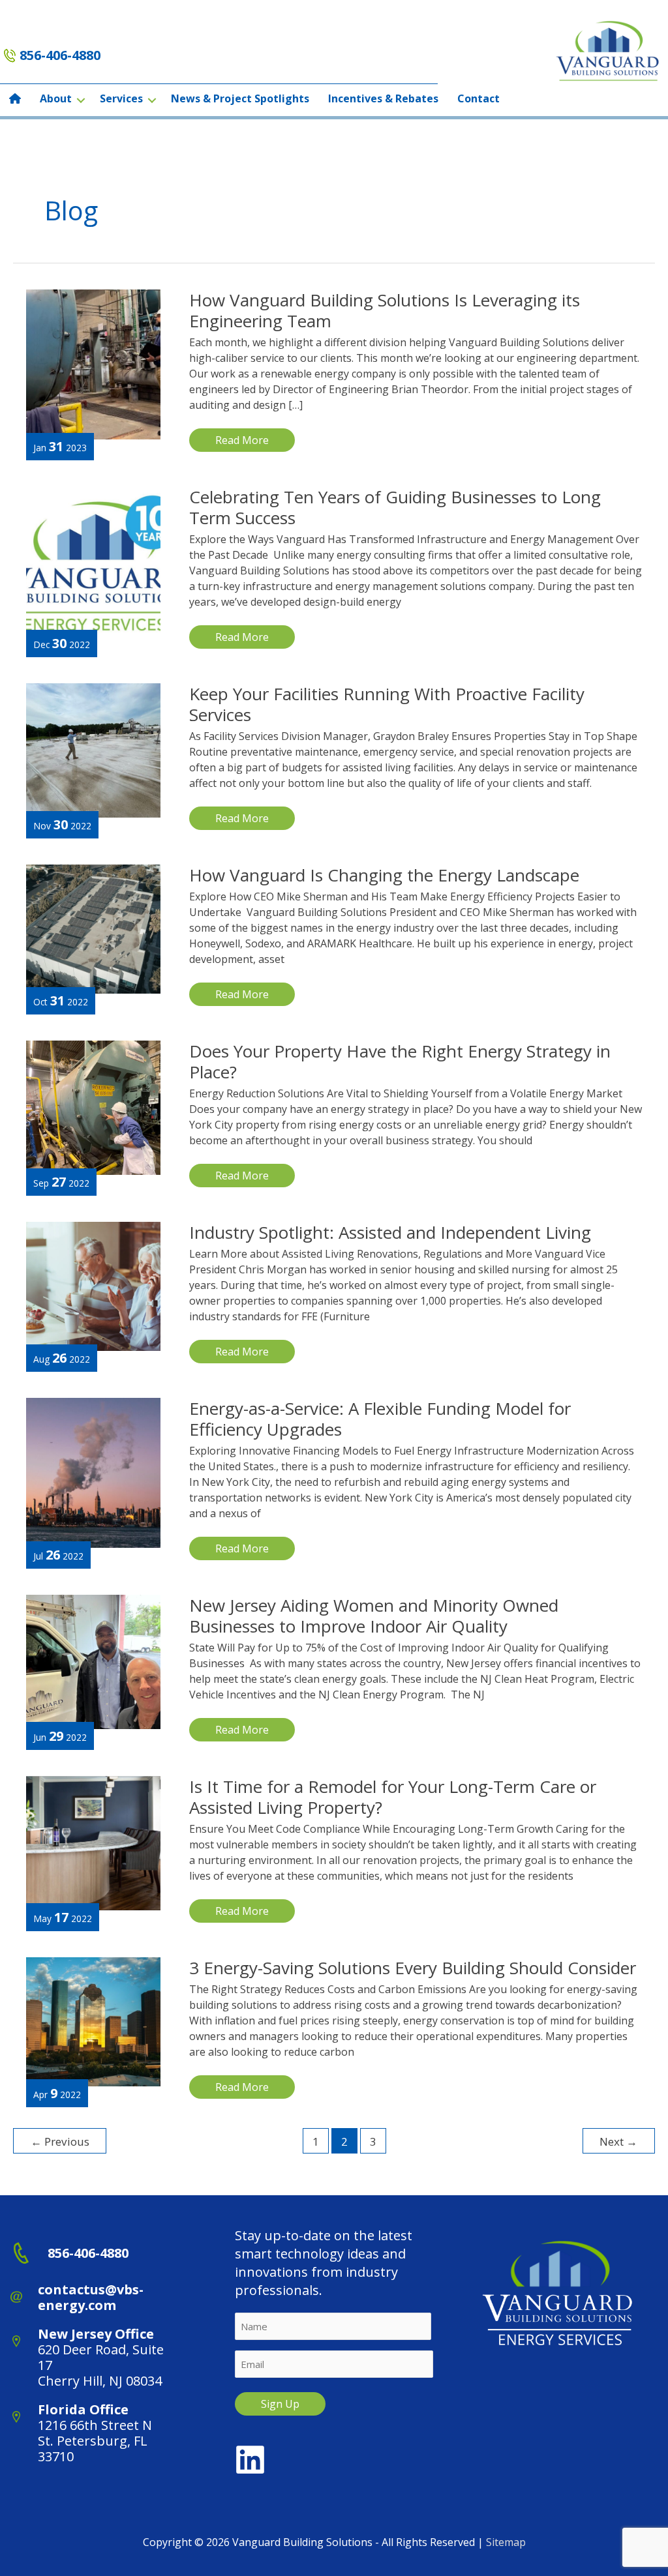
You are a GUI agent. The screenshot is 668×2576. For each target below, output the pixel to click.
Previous (60, 2141)
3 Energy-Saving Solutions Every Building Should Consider (413, 1968)
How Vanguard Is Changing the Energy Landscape (384, 875)
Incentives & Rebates (383, 98)
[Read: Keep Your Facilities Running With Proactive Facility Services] (93, 749)
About (56, 98)
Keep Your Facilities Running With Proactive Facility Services (387, 704)
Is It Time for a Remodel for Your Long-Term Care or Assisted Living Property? (393, 1797)
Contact (478, 98)
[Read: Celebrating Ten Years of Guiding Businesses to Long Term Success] (93, 560)
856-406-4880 (60, 55)
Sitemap (506, 2542)
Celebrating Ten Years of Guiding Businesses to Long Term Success (395, 507)
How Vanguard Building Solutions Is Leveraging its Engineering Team (385, 310)
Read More (245, 442)
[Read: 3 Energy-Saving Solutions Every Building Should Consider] (93, 2021)
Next (618, 2141)
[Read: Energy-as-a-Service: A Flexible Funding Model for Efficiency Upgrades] (93, 1472)
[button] (81, 100)
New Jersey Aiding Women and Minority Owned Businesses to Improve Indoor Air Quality (374, 1616)
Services (121, 98)
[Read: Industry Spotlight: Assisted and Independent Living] (93, 1285)
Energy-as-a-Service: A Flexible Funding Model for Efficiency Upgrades (380, 1419)
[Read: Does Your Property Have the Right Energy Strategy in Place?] (93, 1106)
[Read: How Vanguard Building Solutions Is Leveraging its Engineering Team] (93, 363)
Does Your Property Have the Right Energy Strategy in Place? (400, 1061)
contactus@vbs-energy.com (91, 2297)
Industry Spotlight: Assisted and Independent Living (390, 1232)
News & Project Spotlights (240, 98)
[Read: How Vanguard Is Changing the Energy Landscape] (93, 928)
